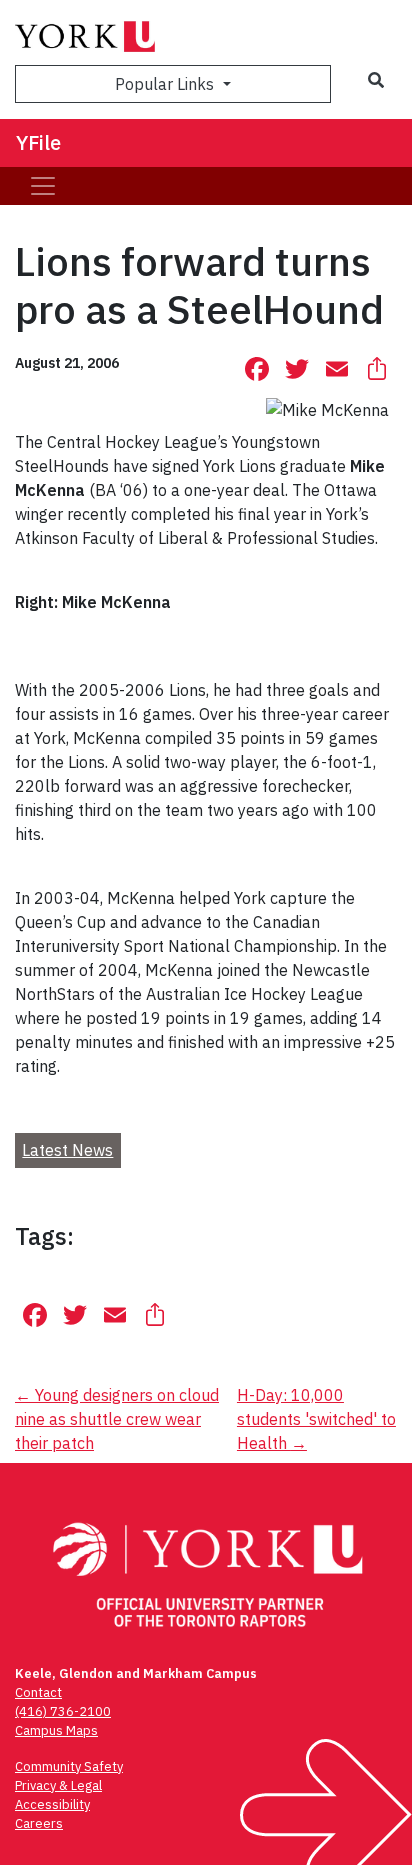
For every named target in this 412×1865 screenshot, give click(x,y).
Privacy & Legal (58, 1785)
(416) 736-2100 (63, 1711)
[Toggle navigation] (43, 186)
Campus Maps (56, 1730)
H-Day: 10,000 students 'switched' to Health (316, 1419)
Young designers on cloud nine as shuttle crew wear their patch (117, 1419)
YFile (38, 142)
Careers (39, 1823)
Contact (38, 1692)
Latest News (67, 1150)
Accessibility (52, 1804)
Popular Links (166, 84)
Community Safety (69, 1766)
